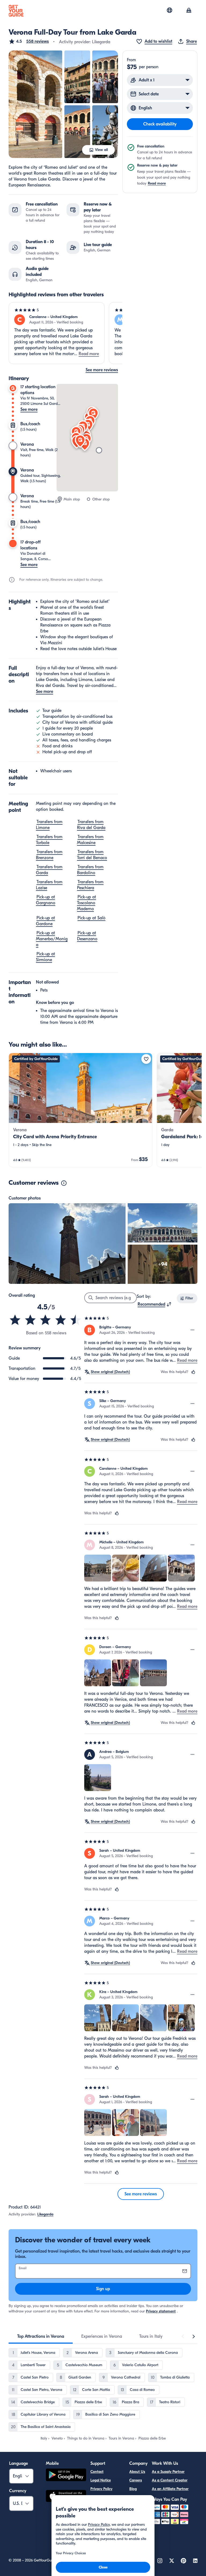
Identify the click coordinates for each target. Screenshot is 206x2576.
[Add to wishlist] (146, 1059)
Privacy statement (161, 2311)
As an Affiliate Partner (170, 2489)
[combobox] (155, 1304)
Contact (97, 2472)
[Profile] (189, 11)
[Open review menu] (193, 1330)
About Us (137, 2472)
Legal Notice (101, 2480)
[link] (80, 1110)
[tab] (41, 2336)
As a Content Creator (170, 2480)
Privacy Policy (101, 2489)
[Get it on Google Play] (66, 2476)
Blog (133, 2489)
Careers (136, 2480)
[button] (29, 41)
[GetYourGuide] (16, 11)
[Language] (170, 10)
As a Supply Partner (168, 2472)
